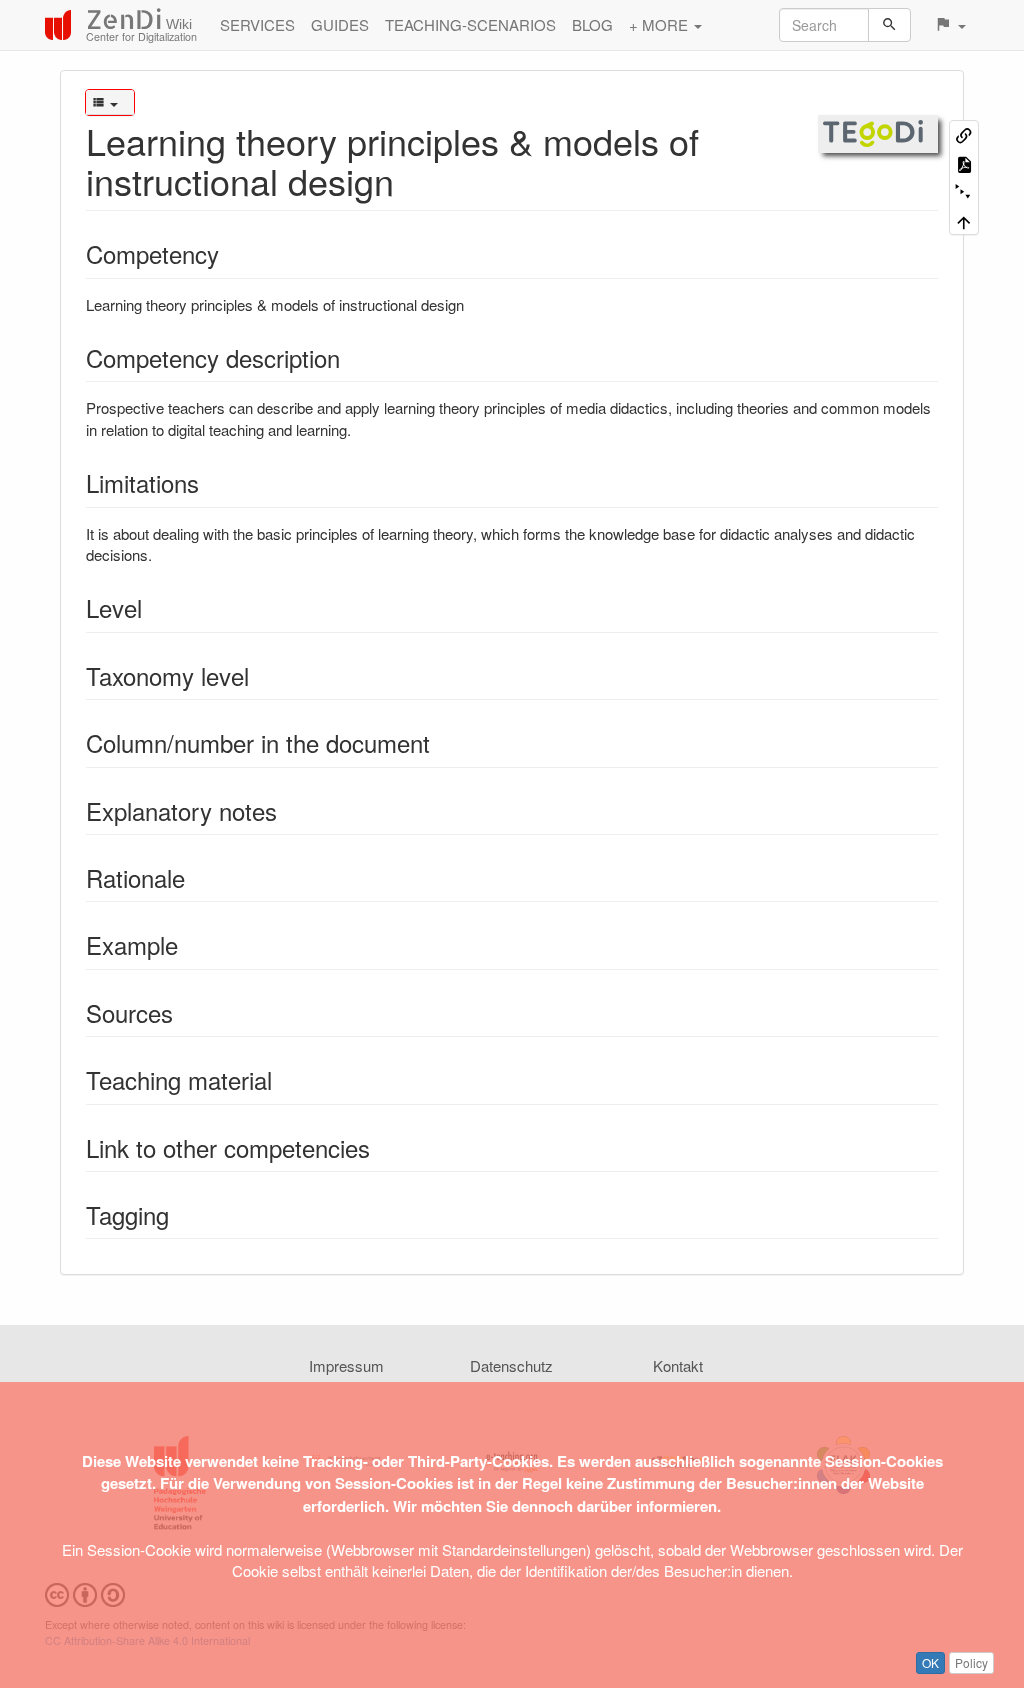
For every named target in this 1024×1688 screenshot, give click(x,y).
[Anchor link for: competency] (231, 253)
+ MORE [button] (660, 24)
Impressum (346, 1365)
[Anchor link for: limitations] (211, 482)
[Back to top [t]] (964, 220)
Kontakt (678, 1365)
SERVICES (257, 24)
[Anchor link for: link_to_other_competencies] (382, 1147)
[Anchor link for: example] (190, 944)
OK (930, 1662)
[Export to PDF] (964, 163)
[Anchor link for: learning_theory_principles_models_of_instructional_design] (412, 180)
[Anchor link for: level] (154, 607)
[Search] (889, 25)
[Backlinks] (964, 134)
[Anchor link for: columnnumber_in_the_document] (442, 742)
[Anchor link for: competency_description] (352, 357)
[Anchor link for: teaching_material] (284, 1079)
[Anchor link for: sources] (185, 1012)
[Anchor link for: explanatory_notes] (289, 810)
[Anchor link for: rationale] (197, 877)
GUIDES (340, 24)
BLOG (592, 24)
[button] (950, 25)
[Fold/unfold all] (964, 192)
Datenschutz (511, 1365)
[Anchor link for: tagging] (181, 1214)
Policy (971, 1662)
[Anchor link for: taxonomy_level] (261, 675)
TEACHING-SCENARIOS (470, 24)
